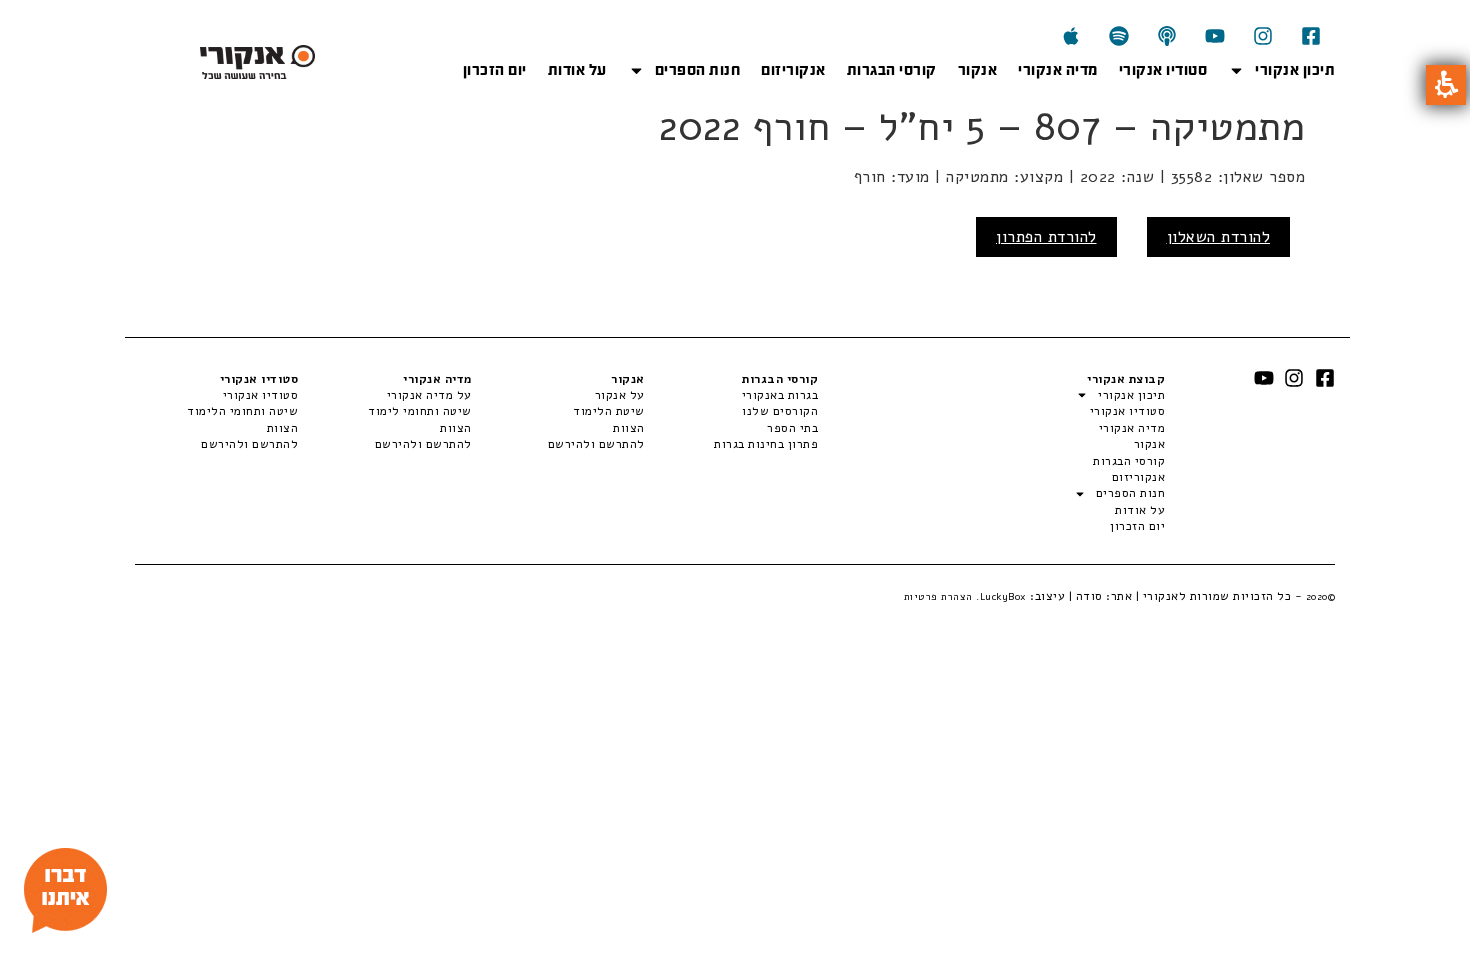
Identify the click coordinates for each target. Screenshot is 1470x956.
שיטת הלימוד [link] (609, 411)
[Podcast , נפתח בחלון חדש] (1167, 36)
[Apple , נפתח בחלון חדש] (1071, 36)
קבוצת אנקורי (1126, 379)
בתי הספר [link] (792, 428)
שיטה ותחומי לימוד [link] (419, 411)
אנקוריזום (793, 70)
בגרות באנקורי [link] (780, 395)
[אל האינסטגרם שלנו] (1263, 36)
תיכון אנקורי (1295, 70)
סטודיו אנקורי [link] (260, 395)
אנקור (978, 70)
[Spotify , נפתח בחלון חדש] (1119, 36)
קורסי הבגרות (892, 70)
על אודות (577, 70)
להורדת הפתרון (1046, 237)
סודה (1089, 596)
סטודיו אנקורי (1163, 70)
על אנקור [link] (620, 395)
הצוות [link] (629, 428)
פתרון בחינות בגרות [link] (766, 444)
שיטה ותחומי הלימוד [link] (242, 411)
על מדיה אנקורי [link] (429, 395)
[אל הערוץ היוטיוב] (1215, 36)
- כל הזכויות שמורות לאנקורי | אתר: (1219, 596)
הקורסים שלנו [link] (780, 411)
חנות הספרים (698, 70)
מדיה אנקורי (1058, 70)
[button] (1446, 85)
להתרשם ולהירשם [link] (596, 444)
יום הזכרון (495, 70)
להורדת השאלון (1219, 237)
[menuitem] (731, 395)
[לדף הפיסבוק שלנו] (1311, 36)
